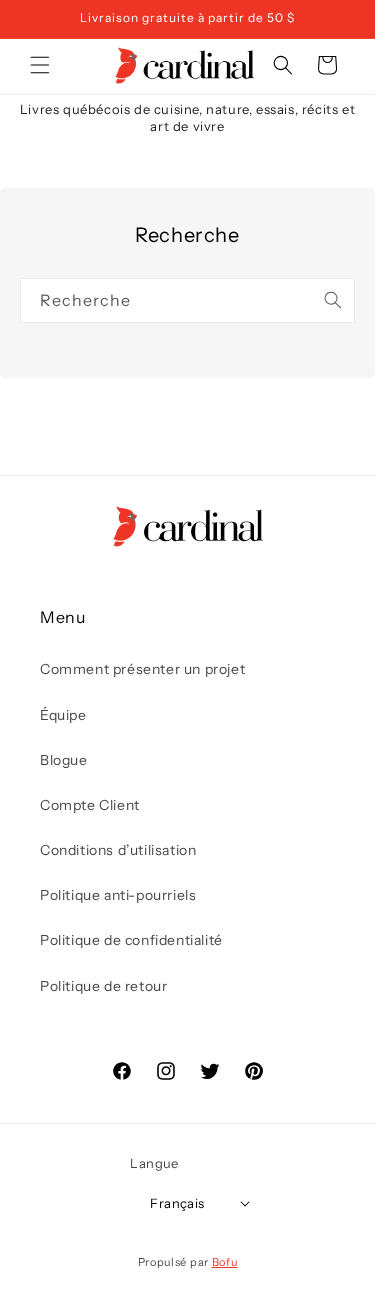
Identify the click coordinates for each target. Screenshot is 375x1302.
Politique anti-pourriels (118, 895)
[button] (40, 65)
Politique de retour (103, 986)
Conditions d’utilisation (118, 850)
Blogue (64, 760)
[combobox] (187, 300)
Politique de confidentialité (131, 940)
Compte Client (90, 805)
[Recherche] (333, 300)
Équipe (63, 715)
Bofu (225, 1262)
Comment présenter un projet (142, 669)
